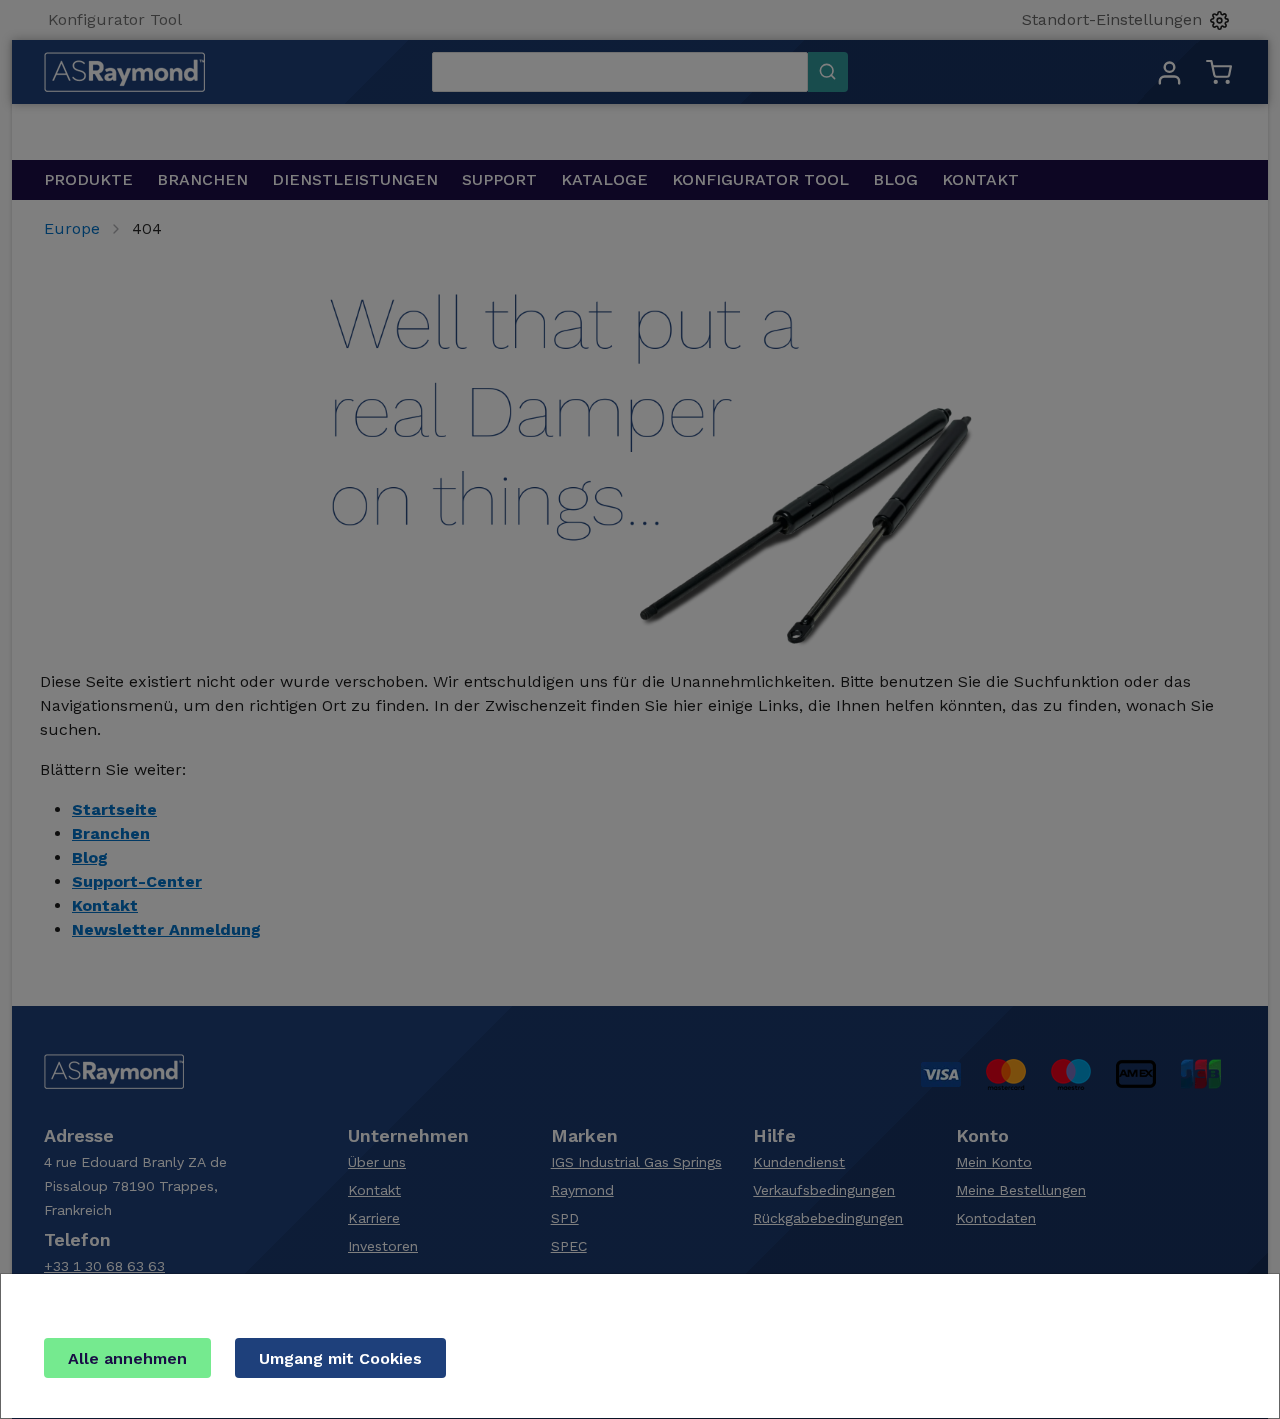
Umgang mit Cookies (340, 1358)
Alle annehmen (127, 1358)
